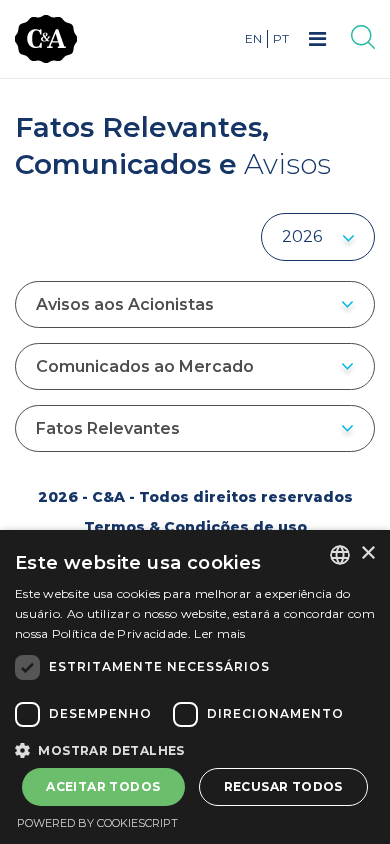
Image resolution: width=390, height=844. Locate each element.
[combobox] (340, 555)
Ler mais (219, 633)
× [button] (367, 553)
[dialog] (195, 687)
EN (253, 38)
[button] (195, 749)
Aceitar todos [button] (103, 786)
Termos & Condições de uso (195, 527)
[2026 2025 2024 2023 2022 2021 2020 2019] (318, 237)
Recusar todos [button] (283, 786)
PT (281, 38)
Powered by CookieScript (97, 823)
